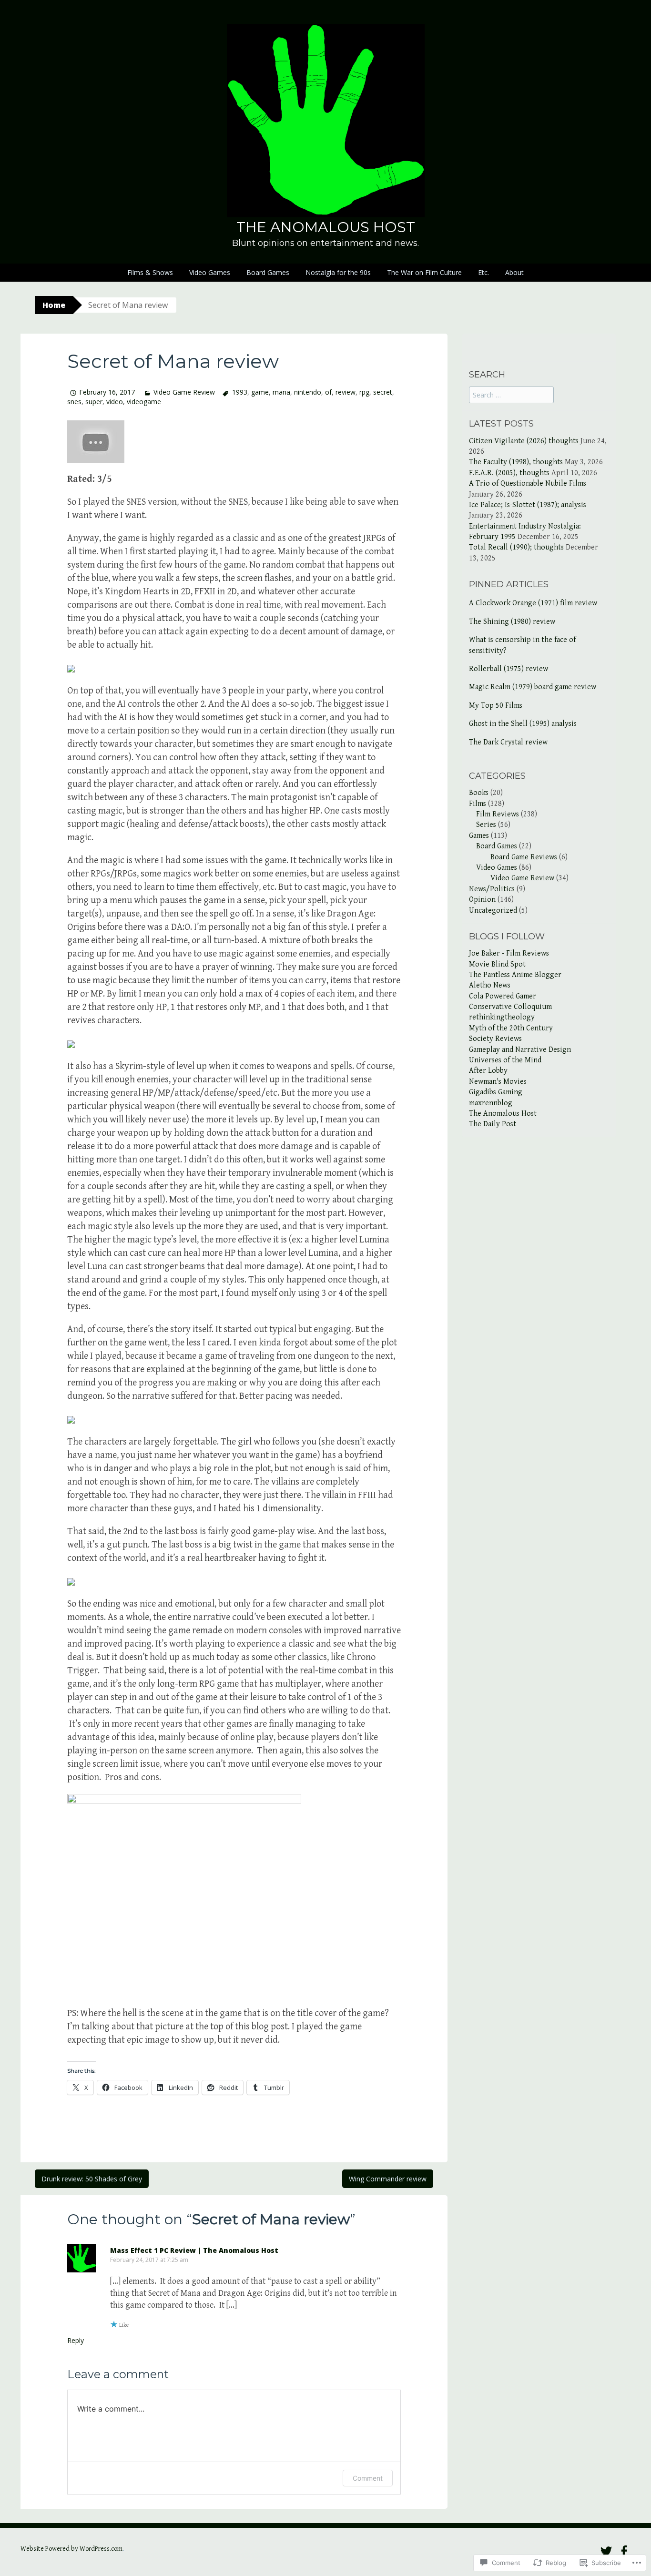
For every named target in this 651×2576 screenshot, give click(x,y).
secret (383, 392)
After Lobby (488, 1071)
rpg (364, 392)
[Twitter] (606, 2551)
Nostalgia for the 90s (338, 272)
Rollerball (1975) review (509, 669)
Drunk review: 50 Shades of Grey (92, 2179)
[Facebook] (624, 2551)
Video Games (210, 272)
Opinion (482, 900)
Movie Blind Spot (497, 964)
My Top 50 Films (496, 706)
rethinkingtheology (502, 1017)
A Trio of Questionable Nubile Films (528, 484)
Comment (368, 2478)
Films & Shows (150, 272)
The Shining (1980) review (512, 622)
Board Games (268, 272)
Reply (76, 2340)
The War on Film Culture (424, 272)
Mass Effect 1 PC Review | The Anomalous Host (194, 2250)
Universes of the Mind (505, 1060)
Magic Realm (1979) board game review (533, 687)
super (94, 402)
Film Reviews (498, 814)
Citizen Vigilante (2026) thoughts (524, 441)
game (260, 392)
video (115, 402)
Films (478, 804)
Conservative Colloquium (510, 1007)
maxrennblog (491, 1103)
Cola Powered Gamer (503, 996)
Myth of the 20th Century (511, 1028)
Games (479, 836)
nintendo (308, 392)
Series (486, 825)
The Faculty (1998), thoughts (516, 462)
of (328, 392)
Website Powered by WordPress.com (71, 2549)
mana (281, 392)
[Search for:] (511, 395)
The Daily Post (493, 1124)
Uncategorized (493, 911)
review (346, 392)
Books (479, 793)
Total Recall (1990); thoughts (516, 547)
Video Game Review (184, 392)
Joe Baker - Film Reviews (509, 953)
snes (74, 402)
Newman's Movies (498, 1082)
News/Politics (492, 889)
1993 (239, 392)
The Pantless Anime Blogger (515, 975)
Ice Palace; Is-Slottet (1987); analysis (528, 505)
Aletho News (490, 985)
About (514, 272)
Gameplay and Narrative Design (520, 1050)
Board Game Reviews (524, 857)
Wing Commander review (388, 2179)
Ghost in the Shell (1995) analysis (523, 724)
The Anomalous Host (326, 227)
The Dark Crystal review (508, 742)
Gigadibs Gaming (496, 1092)
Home (54, 305)
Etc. (483, 272)
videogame (144, 402)
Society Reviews (495, 1039)
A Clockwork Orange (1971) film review (533, 603)
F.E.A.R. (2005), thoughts (509, 473)
